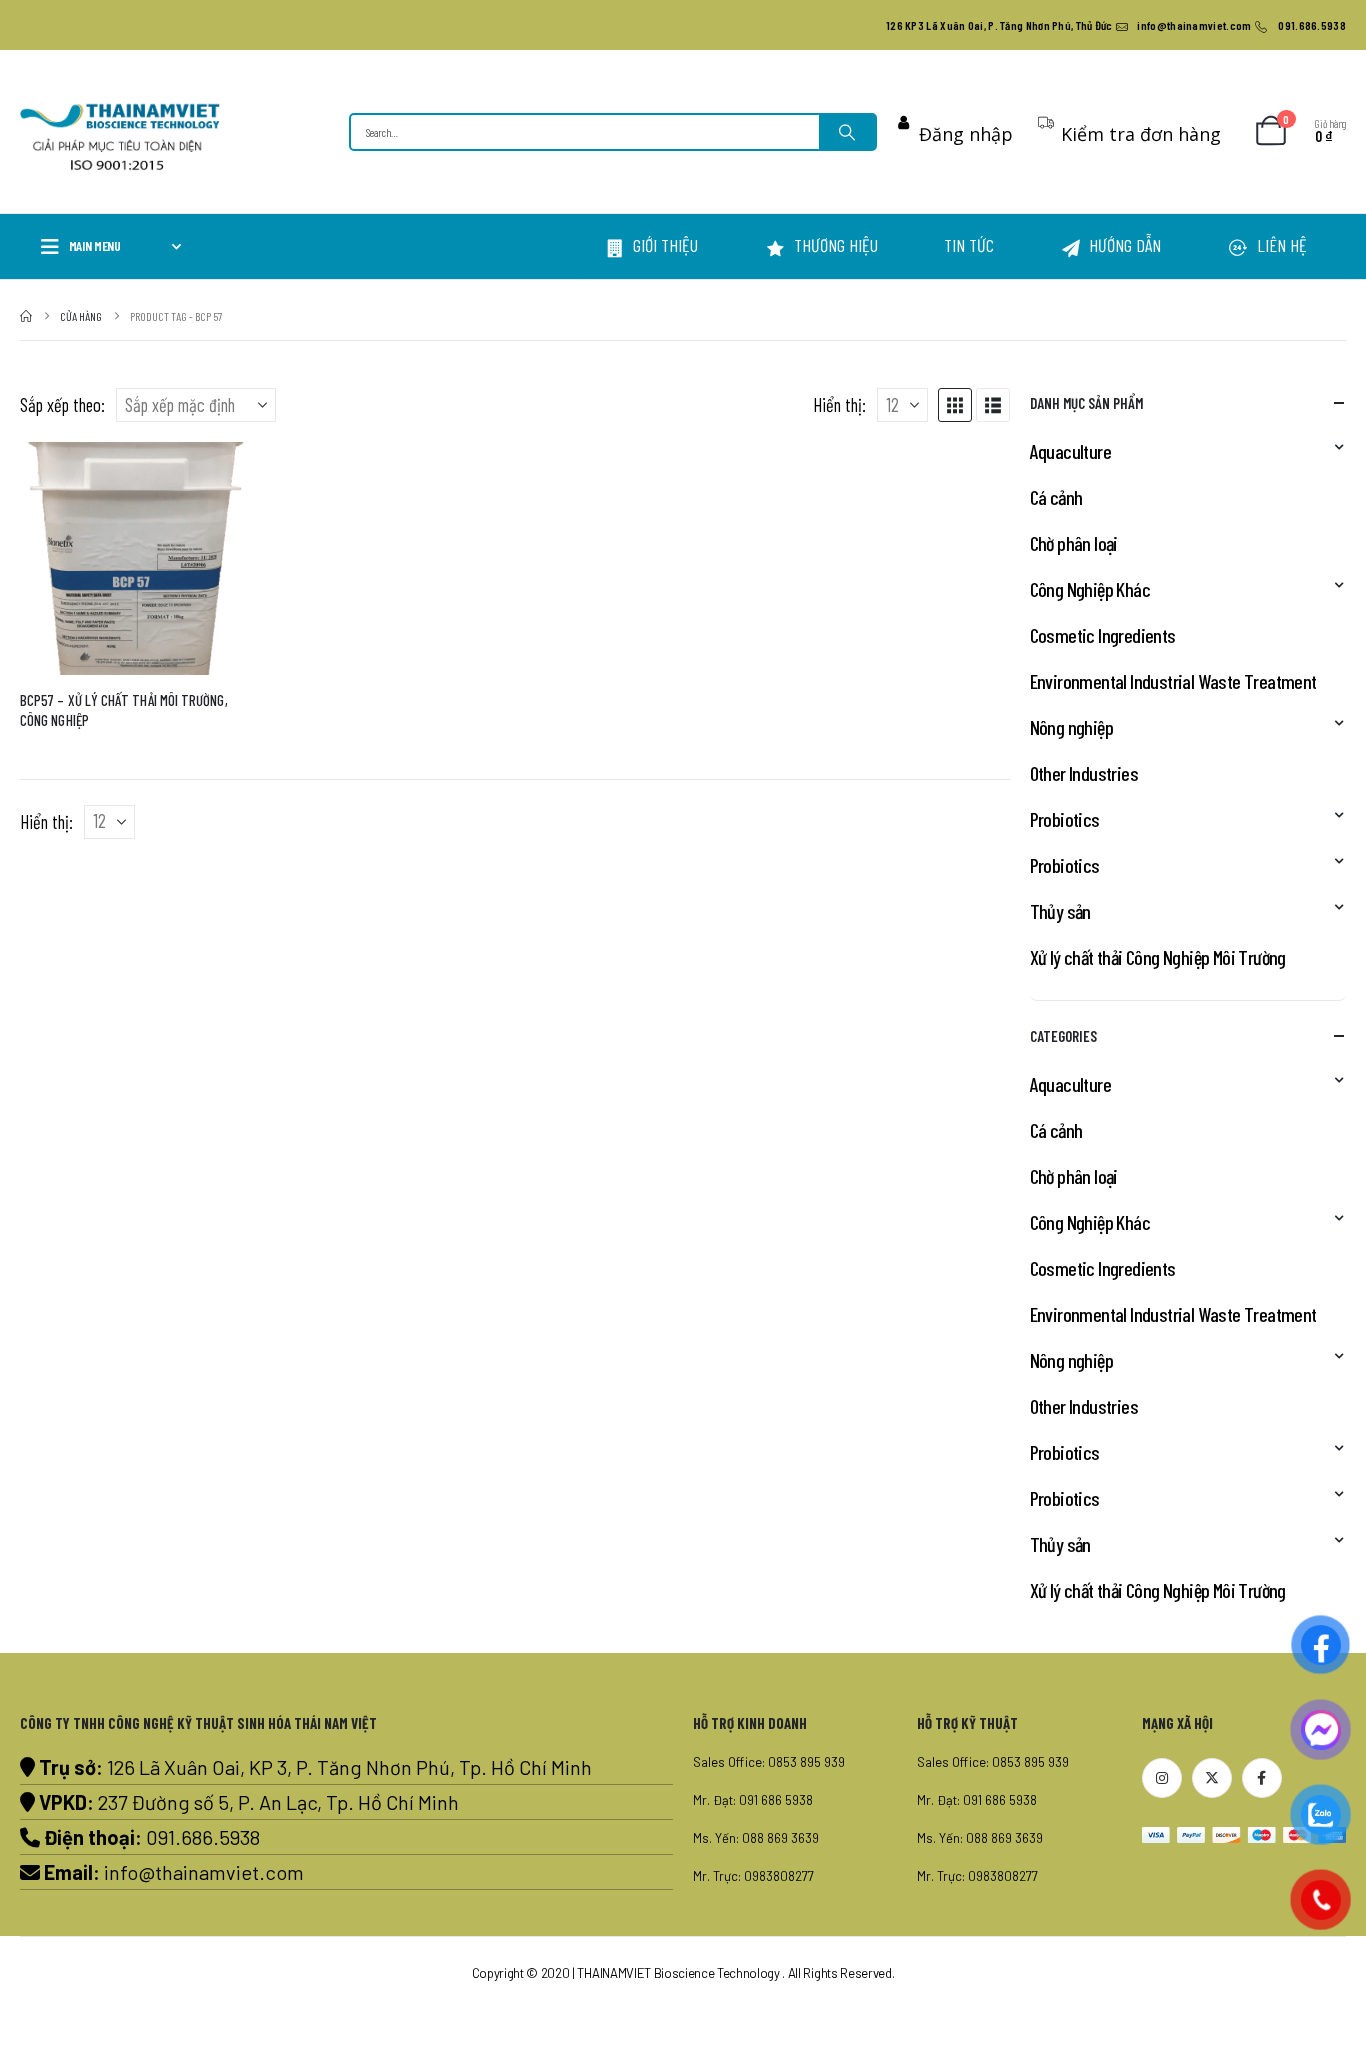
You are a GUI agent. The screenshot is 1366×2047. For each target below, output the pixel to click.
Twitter (1212, 1778)
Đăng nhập (965, 134)
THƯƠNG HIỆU (836, 245)
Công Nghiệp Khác (1090, 589)
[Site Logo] (120, 137)
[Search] (847, 132)
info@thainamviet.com (204, 1872)
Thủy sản (1060, 911)
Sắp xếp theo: (62, 404)
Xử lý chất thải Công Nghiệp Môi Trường (1158, 957)
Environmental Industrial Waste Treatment (1173, 681)
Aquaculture (1070, 451)
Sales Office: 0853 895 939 (769, 1762)
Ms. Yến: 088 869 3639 (756, 1838)
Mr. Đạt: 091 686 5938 (753, 1800)
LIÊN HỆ (1282, 245)
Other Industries (1084, 773)
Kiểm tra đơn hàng (1141, 134)
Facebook (1262, 1778)
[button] (955, 405)
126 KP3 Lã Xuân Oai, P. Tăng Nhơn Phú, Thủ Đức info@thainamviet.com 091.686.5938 (1116, 25)
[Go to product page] (136, 558)
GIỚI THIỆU (665, 245)
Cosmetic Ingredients (1103, 635)
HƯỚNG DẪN (1125, 245)
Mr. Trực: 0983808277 (753, 1876)
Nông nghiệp (1071, 727)
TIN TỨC (969, 245)
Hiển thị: (839, 404)
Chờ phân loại (1074, 543)
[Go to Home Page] (26, 316)
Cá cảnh (1056, 497)
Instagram (1162, 1778)
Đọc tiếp (219, 475)
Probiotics (1065, 819)
